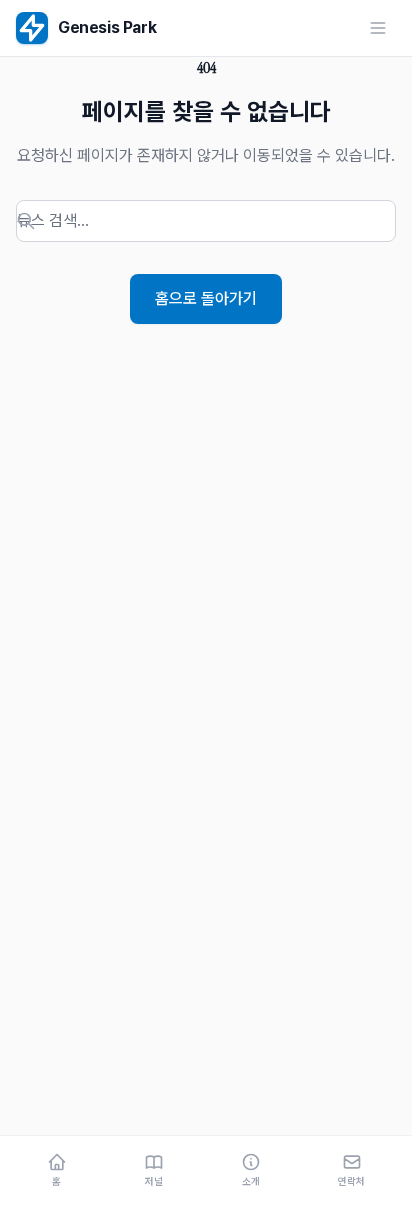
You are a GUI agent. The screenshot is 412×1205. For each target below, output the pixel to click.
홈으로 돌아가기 (206, 298)
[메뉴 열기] (378, 28)
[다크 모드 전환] (344, 28)
